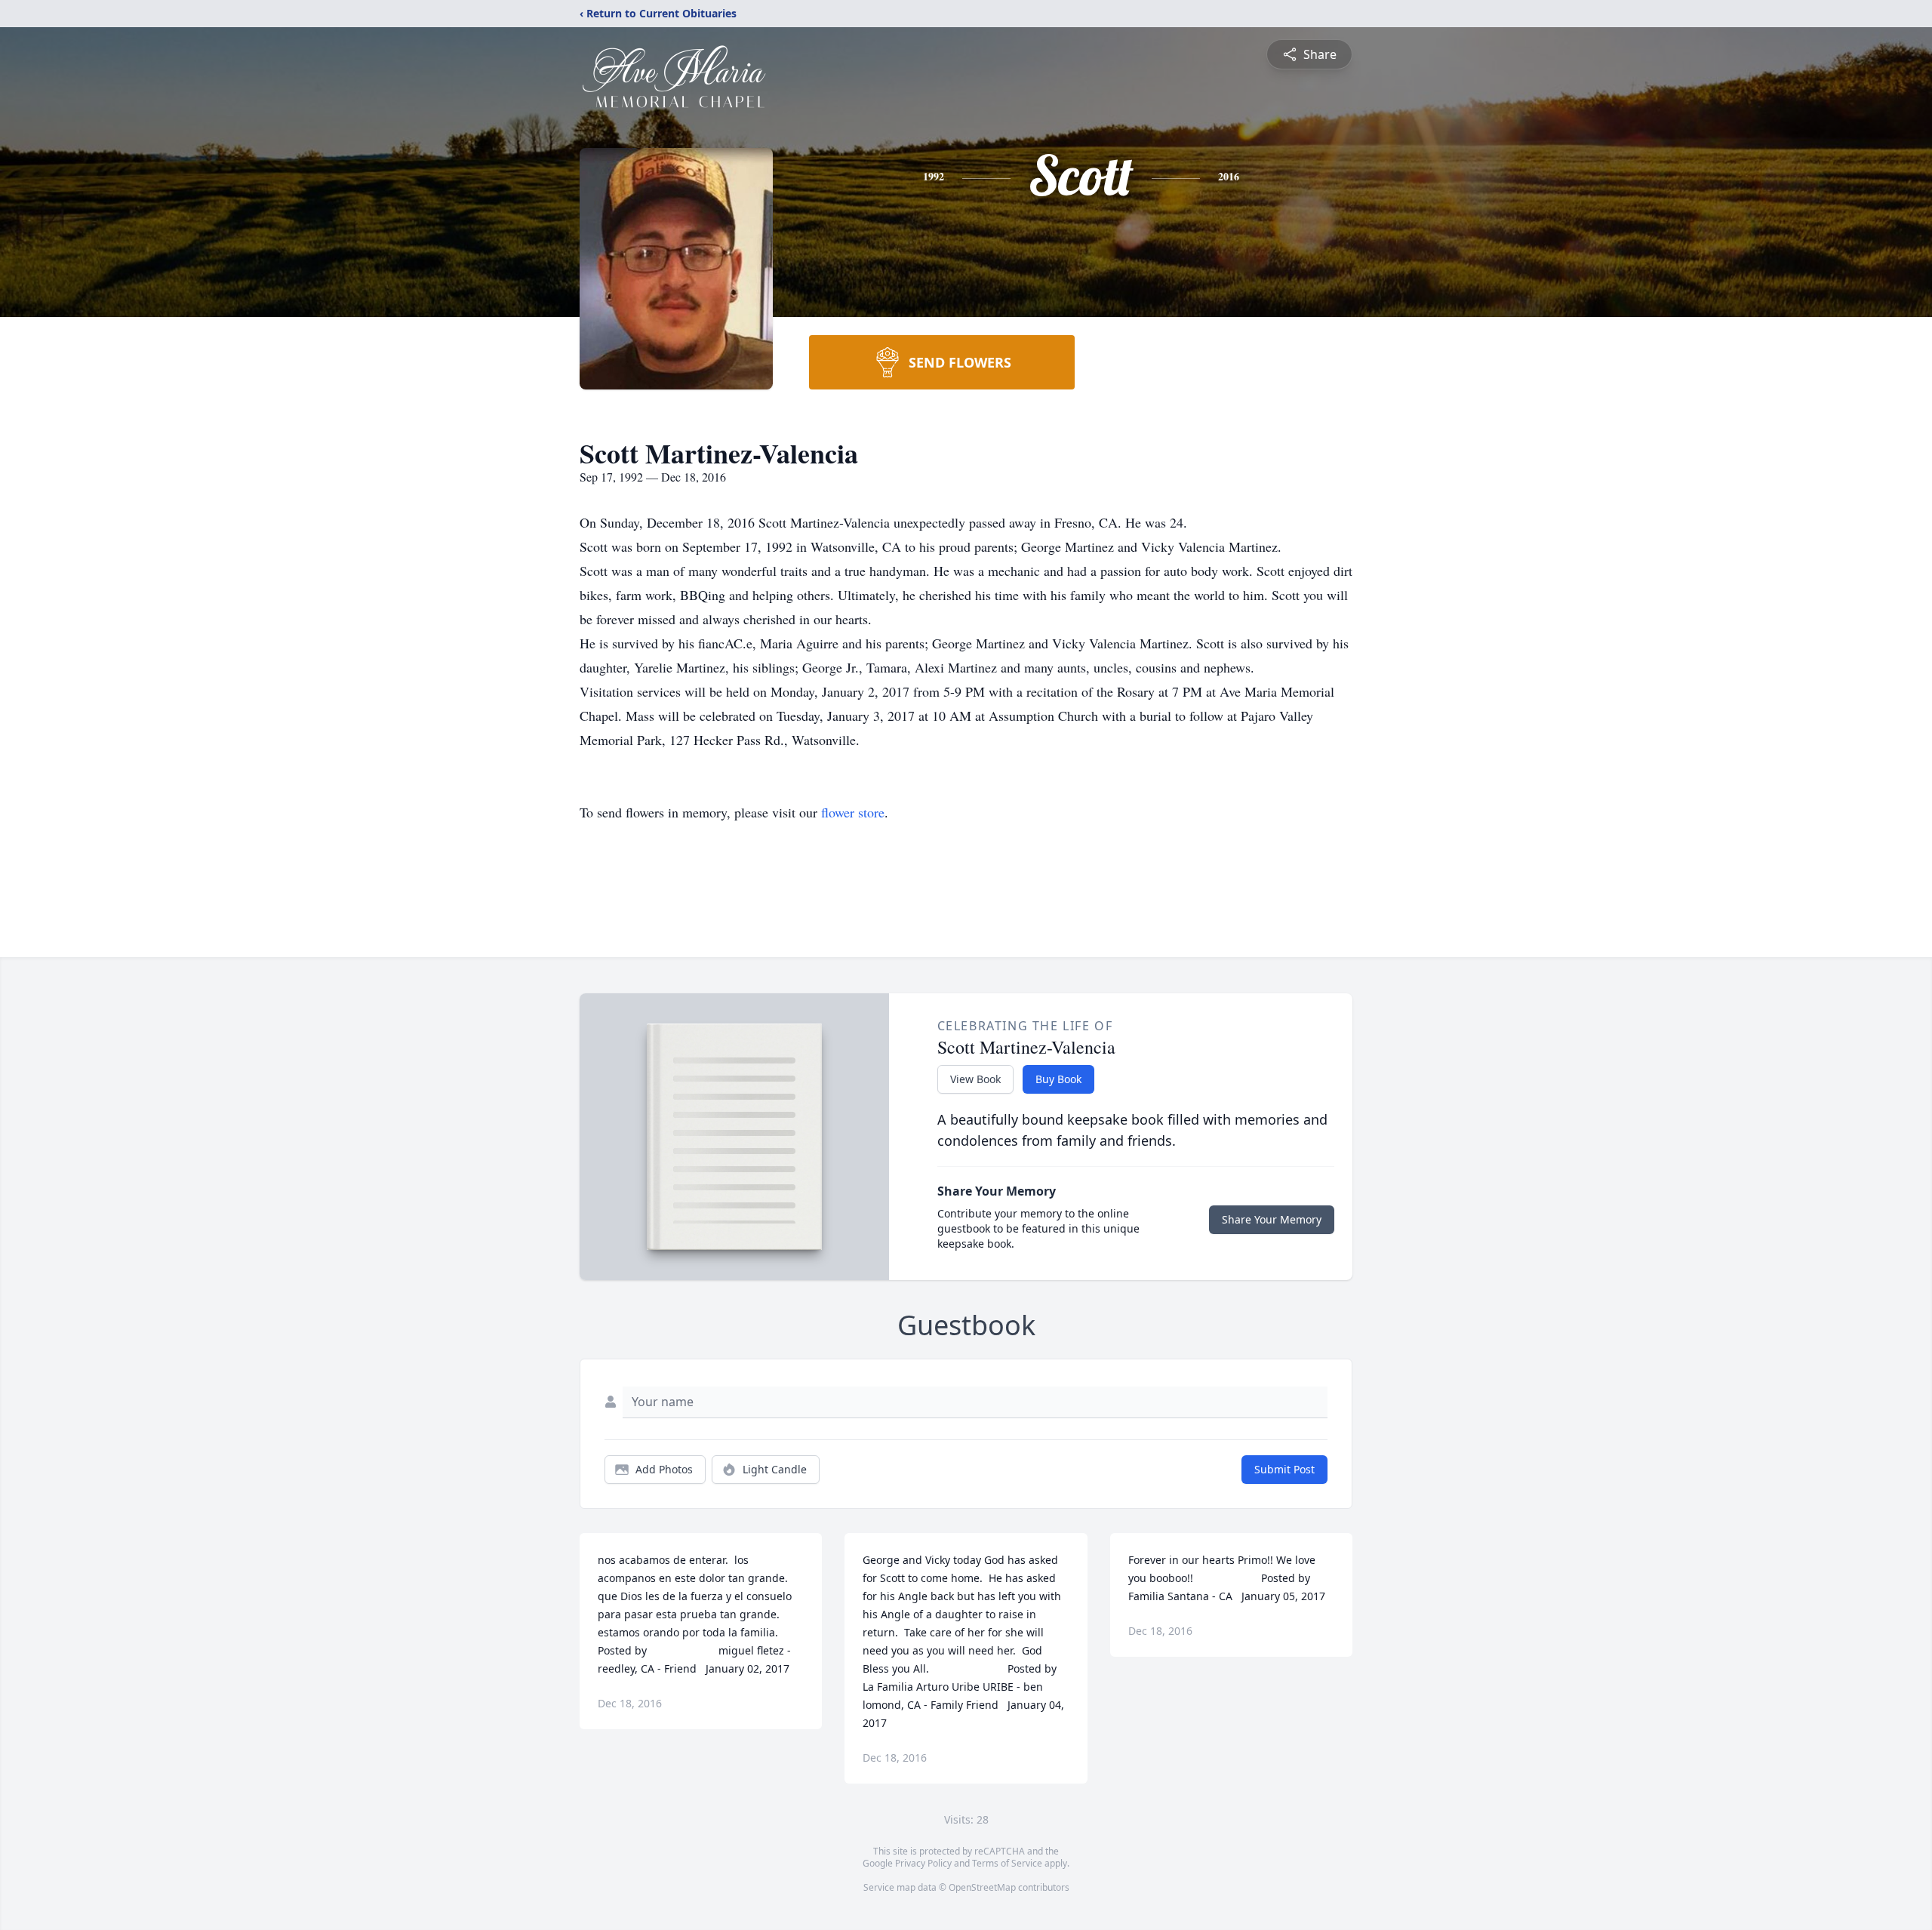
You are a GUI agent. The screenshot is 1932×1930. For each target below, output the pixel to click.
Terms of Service (1007, 1863)
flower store (853, 812)
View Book (975, 1079)
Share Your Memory (1272, 1219)
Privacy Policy (923, 1863)
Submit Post (1284, 1469)
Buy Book (1058, 1079)
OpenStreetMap (982, 1887)
